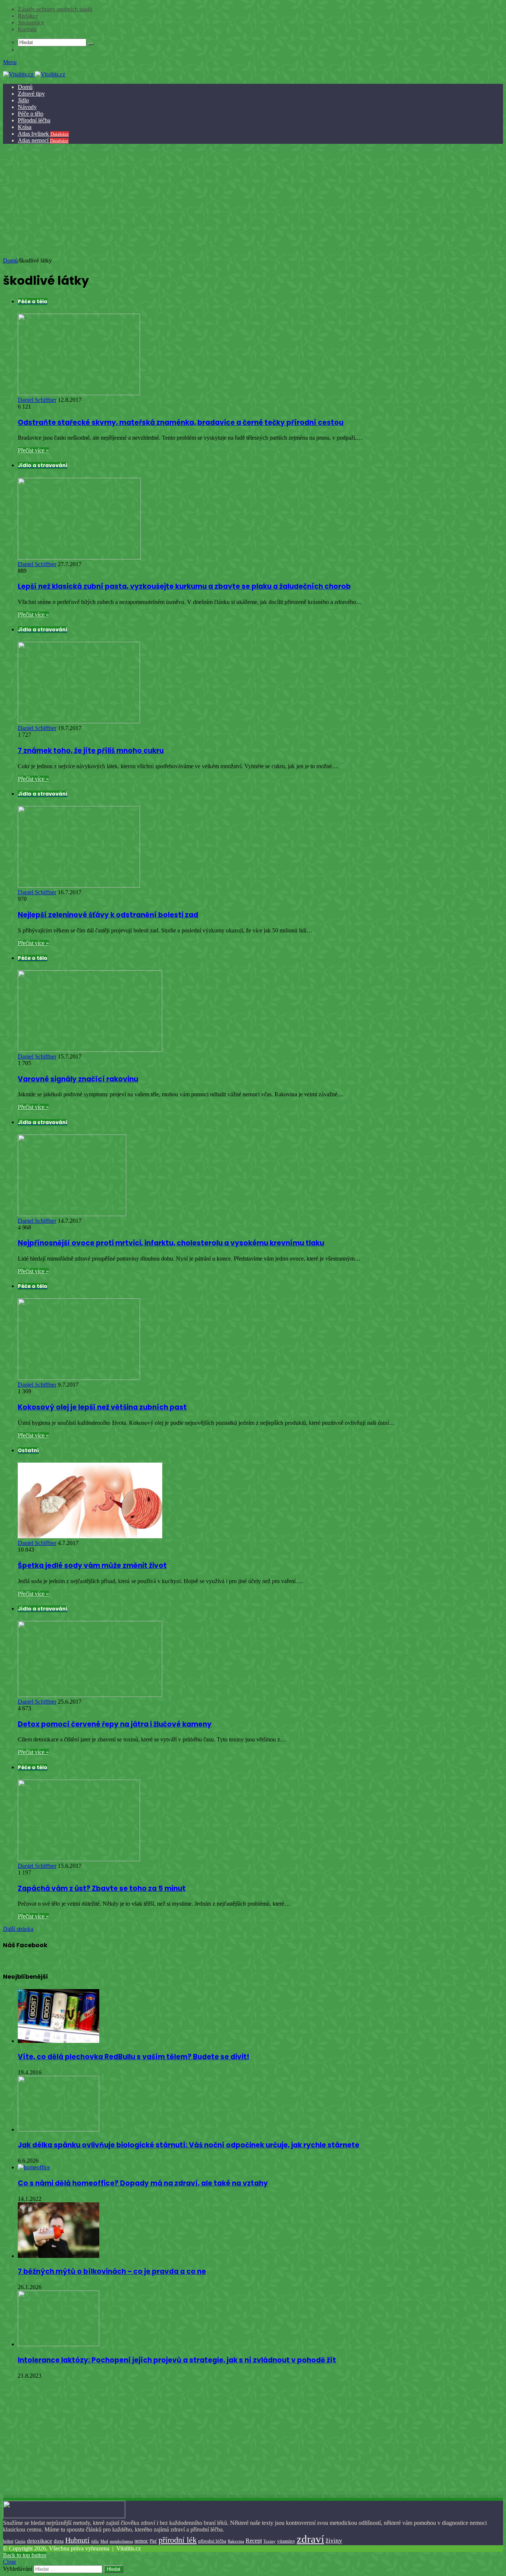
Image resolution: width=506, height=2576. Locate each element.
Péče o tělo (31, 114)
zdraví (310, 2539)
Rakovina (236, 2541)
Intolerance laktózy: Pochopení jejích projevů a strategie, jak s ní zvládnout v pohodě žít (177, 2360)
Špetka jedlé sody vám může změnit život (92, 1566)
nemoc (141, 2541)
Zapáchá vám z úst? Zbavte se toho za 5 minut (102, 1888)
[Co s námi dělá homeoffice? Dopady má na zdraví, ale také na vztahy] (34, 2167)
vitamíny (286, 2541)
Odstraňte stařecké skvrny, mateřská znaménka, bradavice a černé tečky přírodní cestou (181, 422)
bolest (8, 2541)
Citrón (20, 2541)
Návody (27, 107)
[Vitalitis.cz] (34, 74)
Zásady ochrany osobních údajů (55, 9)
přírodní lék (178, 2540)
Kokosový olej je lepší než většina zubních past (102, 1407)
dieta (59, 2541)
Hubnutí (77, 2540)
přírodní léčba (212, 2541)
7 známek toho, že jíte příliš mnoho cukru (91, 751)
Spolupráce (31, 22)
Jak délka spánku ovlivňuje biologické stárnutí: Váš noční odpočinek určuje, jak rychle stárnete (189, 2145)
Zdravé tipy (31, 94)
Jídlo (23, 100)
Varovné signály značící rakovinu (78, 1079)
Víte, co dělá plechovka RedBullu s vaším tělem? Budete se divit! (134, 2057)
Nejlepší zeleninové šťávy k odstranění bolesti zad (108, 915)
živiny (334, 2541)
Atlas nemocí (43, 140)
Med (104, 2541)
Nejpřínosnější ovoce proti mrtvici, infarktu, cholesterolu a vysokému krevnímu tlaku (171, 1243)
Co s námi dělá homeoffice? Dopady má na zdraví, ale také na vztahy (143, 2183)
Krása (25, 127)
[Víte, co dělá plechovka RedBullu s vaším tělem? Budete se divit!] (59, 2041)
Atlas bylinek (43, 134)
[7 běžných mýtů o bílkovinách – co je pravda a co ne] (59, 2256)
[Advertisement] (252, 202)
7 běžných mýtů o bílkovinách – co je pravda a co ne (112, 2271)
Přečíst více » (33, 450)
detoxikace (40, 2541)
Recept (254, 2541)
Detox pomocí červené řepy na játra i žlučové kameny (115, 1724)
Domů (25, 87)
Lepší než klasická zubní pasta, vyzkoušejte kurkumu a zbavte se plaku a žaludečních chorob (184, 586)
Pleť (153, 2541)
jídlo (95, 2541)
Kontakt (27, 29)
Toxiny (269, 2541)
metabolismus (121, 2541)
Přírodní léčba (34, 120)
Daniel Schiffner (37, 400)
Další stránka (18, 1929)
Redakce (28, 16)
